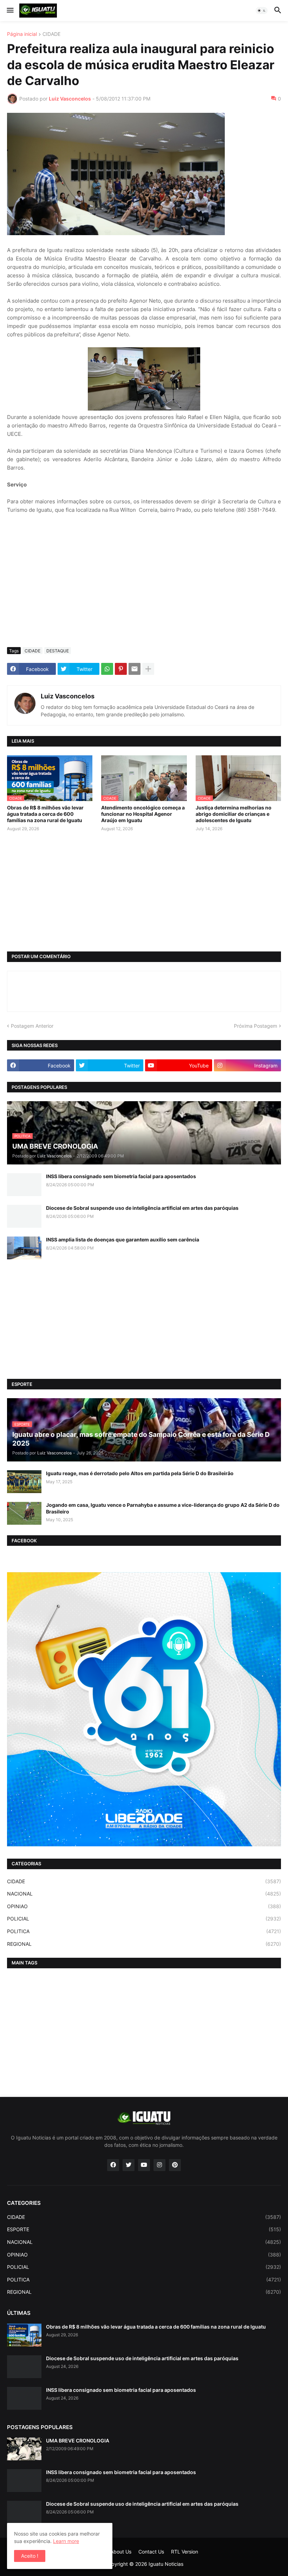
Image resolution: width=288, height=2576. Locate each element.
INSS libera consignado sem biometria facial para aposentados (121, 1176)
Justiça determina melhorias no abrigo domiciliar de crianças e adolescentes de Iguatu (234, 814)
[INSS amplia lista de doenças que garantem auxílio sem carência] (24, 1248)
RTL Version (185, 2552)
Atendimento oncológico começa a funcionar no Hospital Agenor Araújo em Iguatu (143, 814)
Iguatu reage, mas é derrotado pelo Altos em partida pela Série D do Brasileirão (140, 1473)
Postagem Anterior (32, 1026)
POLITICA (144, 1931)
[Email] (135, 669)
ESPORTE (144, 2229)
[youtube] (144, 2165)
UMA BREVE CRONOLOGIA (78, 2441)
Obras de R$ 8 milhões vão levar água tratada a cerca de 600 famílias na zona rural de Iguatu (45, 814)
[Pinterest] (121, 669)
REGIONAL (144, 1944)
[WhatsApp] (107, 669)
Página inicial (22, 34)
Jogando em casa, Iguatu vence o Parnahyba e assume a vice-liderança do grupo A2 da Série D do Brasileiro (163, 1508)
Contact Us (151, 2552)
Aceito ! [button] (30, 2556)
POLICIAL (144, 1919)
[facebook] (113, 2165)
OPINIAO (144, 1906)
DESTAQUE (58, 651)
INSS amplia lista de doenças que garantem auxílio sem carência (123, 1239)
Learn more (66, 2541)
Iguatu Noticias (166, 2564)
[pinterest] (175, 2165)
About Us (121, 2552)
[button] (10, 11)
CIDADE (51, 34)
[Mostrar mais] (148, 669)
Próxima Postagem (256, 1026)
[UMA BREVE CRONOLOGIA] (24, 2449)
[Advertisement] (144, 589)
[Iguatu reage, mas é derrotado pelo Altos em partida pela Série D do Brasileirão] (24, 1482)
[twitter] (129, 2165)
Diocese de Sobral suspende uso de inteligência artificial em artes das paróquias (142, 1208)
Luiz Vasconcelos (68, 696)
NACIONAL (144, 1894)
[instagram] (159, 2165)
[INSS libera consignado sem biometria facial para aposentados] (24, 1185)
